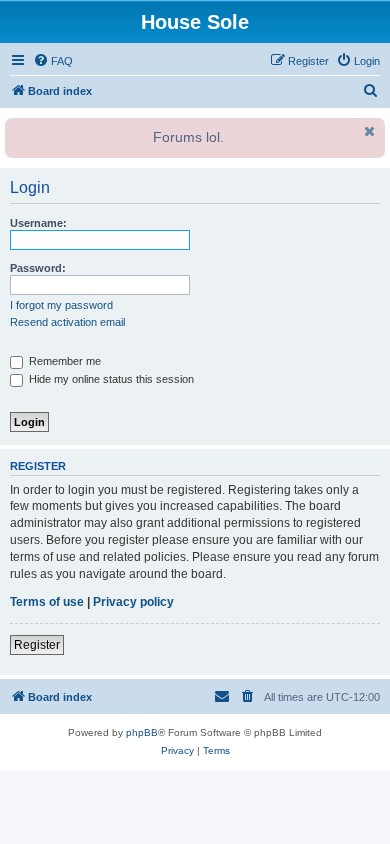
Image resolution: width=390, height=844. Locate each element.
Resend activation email (67, 322)
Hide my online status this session (110, 379)
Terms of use (47, 602)
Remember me (63, 361)
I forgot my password (61, 305)
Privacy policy (133, 602)
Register (37, 645)
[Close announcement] (368, 131)
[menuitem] (53, 61)
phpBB (142, 732)
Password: (38, 268)
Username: (38, 223)
